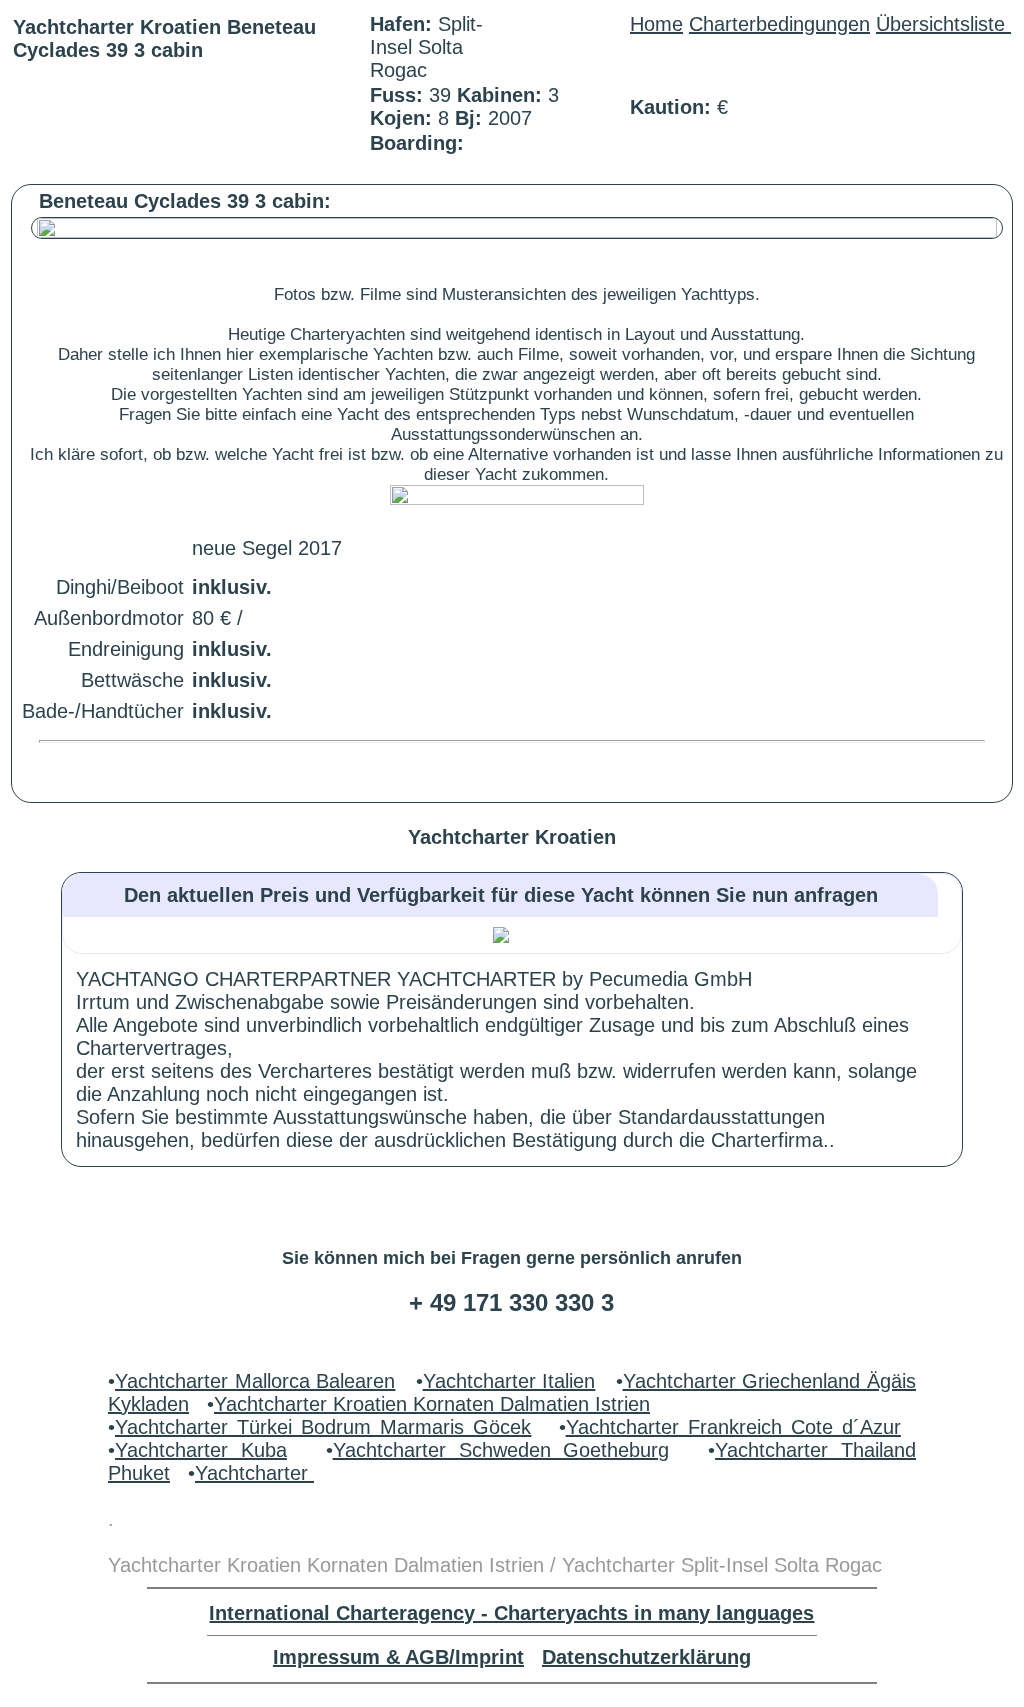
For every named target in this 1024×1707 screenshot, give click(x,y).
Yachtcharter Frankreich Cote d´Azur (733, 1427)
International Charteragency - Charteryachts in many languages (511, 1613)
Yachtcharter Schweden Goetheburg (501, 1450)
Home (656, 24)
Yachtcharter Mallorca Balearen (255, 1381)
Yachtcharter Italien (509, 1381)
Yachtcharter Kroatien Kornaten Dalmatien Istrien (432, 1404)
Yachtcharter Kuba (201, 1450)
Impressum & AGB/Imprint (398, 1657)
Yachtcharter (254, 1473)
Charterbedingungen (779, 24)
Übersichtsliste (943, 24)
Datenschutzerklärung (646, 1657)
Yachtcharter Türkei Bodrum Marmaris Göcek (323, 1427)
